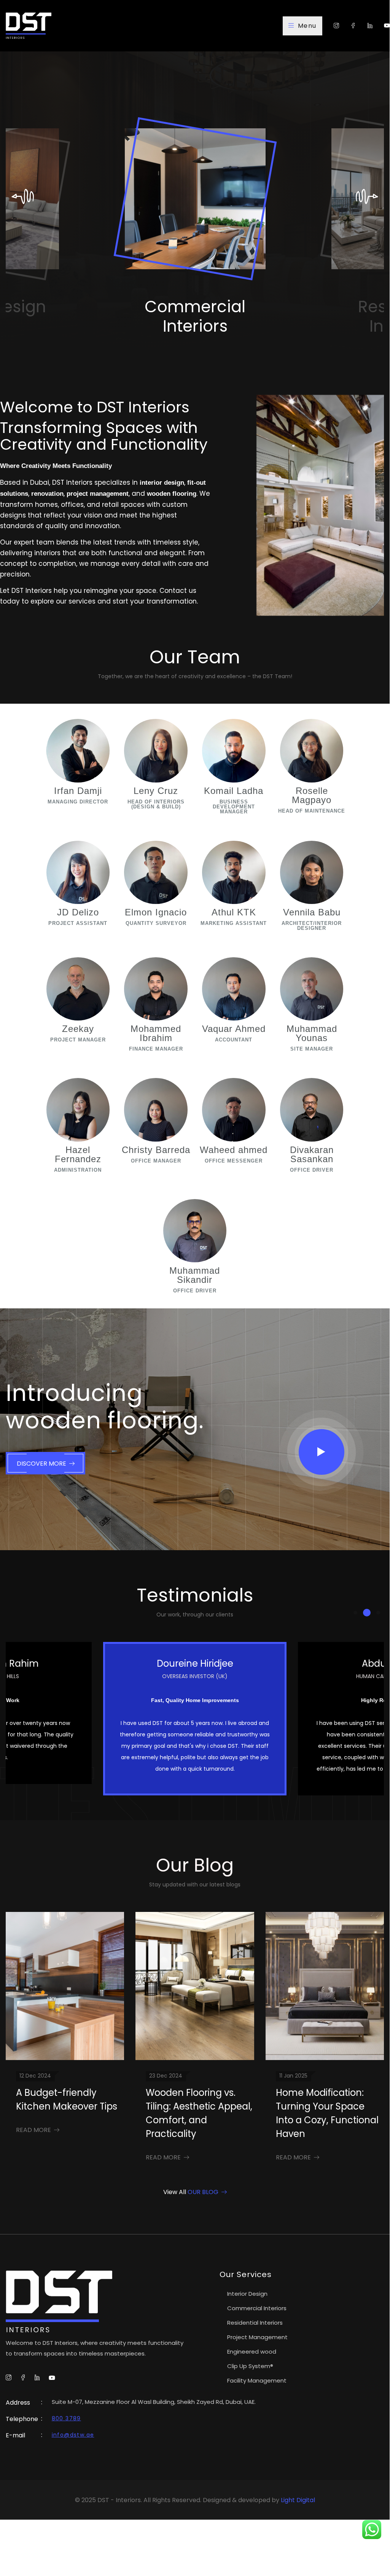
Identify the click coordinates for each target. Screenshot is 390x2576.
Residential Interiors (195, 316)
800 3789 (66, 2418)
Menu (307, 26)
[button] (355, 1613)
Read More (33, 2130)
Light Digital (298, 2500)
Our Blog (203, 2192)
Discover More (41, 1464)
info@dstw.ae (73, 2435)
